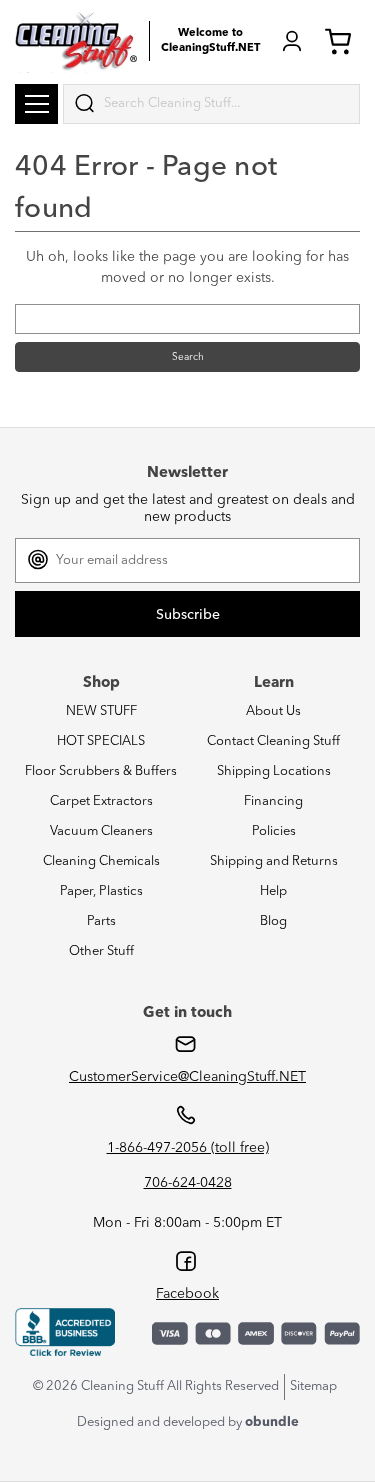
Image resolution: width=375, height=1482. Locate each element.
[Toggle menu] (36, 104)
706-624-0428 (188, 1183)
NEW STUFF (101, 711)
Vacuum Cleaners (101, 831)
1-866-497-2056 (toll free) (188, 1148)
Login (292, 41)
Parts (101, 921)
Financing (273, 801)
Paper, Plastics (101, 891)
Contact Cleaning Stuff (273, 741)
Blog (273, 921)
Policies (274, 831)
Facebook (187, 1294)
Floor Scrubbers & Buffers (101, 771)
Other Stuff (101, 951)
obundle (272, 1422)
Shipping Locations (274, 771)
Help (273, 891)
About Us (273, 711)
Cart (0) (342, 41)
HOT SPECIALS (101, 741)
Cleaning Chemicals (101, 861)
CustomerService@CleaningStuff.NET (187, 1077)
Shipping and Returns (274, 861)
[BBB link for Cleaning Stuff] (65, 1333)
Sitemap (313, 1386)
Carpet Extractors (101, 801)
